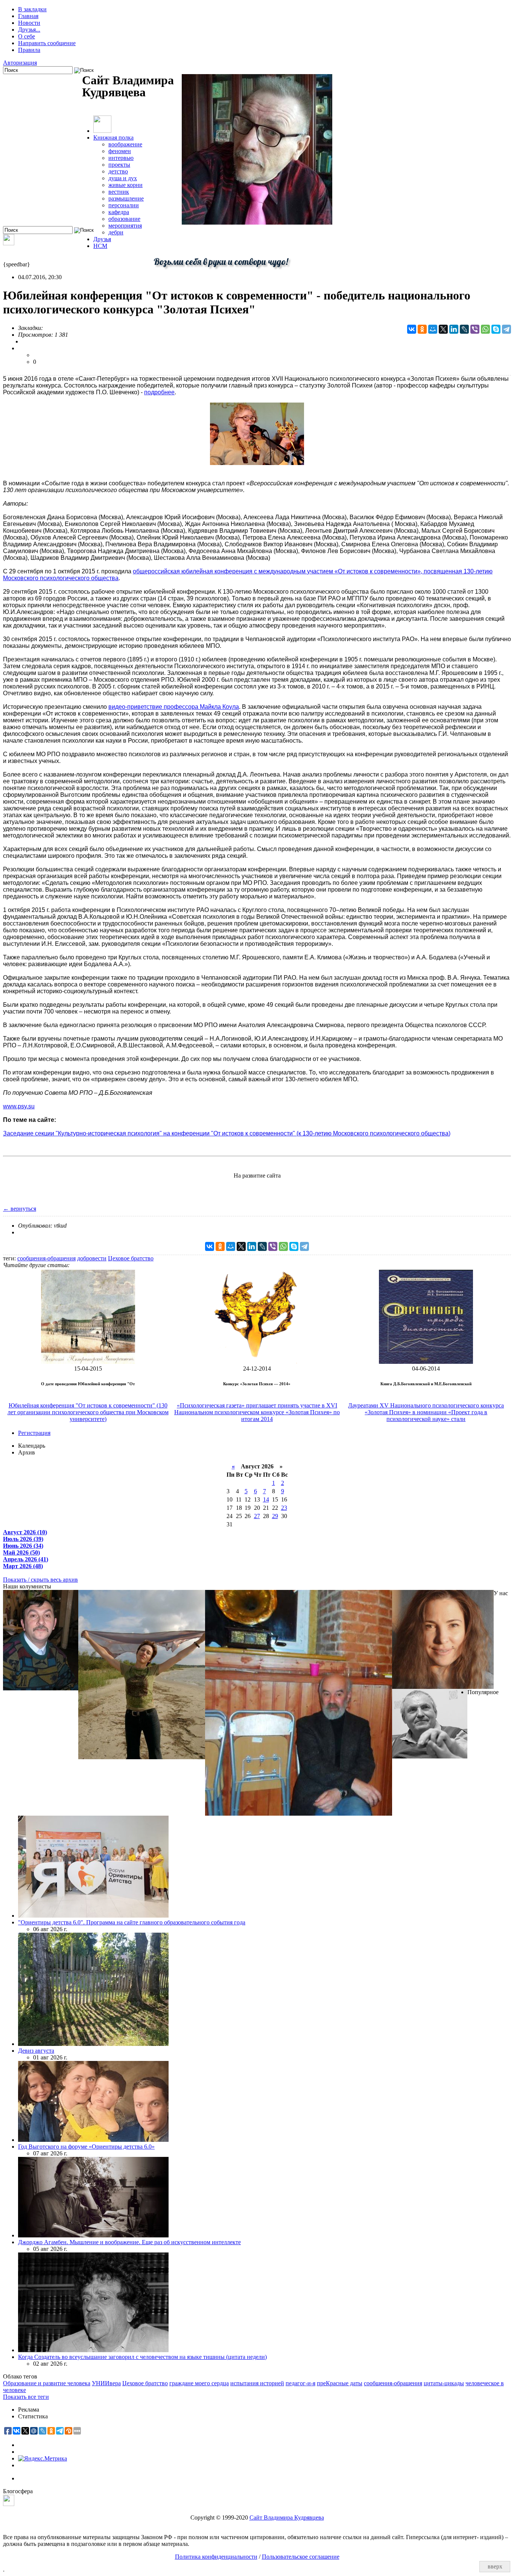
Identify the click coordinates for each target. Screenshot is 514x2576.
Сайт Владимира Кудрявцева (287, 2517)
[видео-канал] (9, 243)
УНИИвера (106, 2383)
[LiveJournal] (464, 329)
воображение (125, 144)
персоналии (124, 205)
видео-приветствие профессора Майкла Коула (174, 707)
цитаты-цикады (444, 2383)
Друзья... (29, 30)
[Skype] (496, 329)
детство (118, 171)
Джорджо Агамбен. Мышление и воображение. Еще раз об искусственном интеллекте (129, 2242)
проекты (119, 165)
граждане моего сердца (199, 2383)
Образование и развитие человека (47, 2383)
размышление (126, 198)
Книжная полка (113, 138)
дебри (116, 232)
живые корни (125, 185)
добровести (92, 1258)
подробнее (159, 392)
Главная (28, 16)
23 (284, 1508)
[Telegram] (506, 329)
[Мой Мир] (433, 329)
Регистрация (34, 1433)
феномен (120, 151)
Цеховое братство (131, 1258)
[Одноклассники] (422, 329)
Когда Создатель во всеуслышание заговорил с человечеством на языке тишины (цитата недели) (142, 2357)
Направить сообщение (47, 43)
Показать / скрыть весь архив (40, 1580)
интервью (121, 158)
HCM (100, 246)
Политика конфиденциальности (216, 2557)
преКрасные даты (340, 2383)
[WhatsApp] (485, 329)
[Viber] (475, 329)
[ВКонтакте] (412, 329)
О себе (27, 36)
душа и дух (123, 178)
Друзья (102, 239)
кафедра (119, 212)
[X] (443, 329)
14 (266, 1499)
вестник (119, 192)
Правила (29, 50)
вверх (495, 2566)
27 (257, 1516)
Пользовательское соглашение (301, 2557)
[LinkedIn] (454, 329)
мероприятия (125, 226)
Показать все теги (26, 2397)
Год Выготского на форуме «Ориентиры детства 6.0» (86, 2147)
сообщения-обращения (46, 1258)
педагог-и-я (300, 2383)
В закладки (32, 9)
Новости (29, 23)
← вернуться (20, 1209)
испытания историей (257, 2383)
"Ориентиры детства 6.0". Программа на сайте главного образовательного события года (132, 1922)
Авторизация (20, 63)
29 (275, 1516)
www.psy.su (19, 1106)
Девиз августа (36, 2051)
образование (124, 219)
